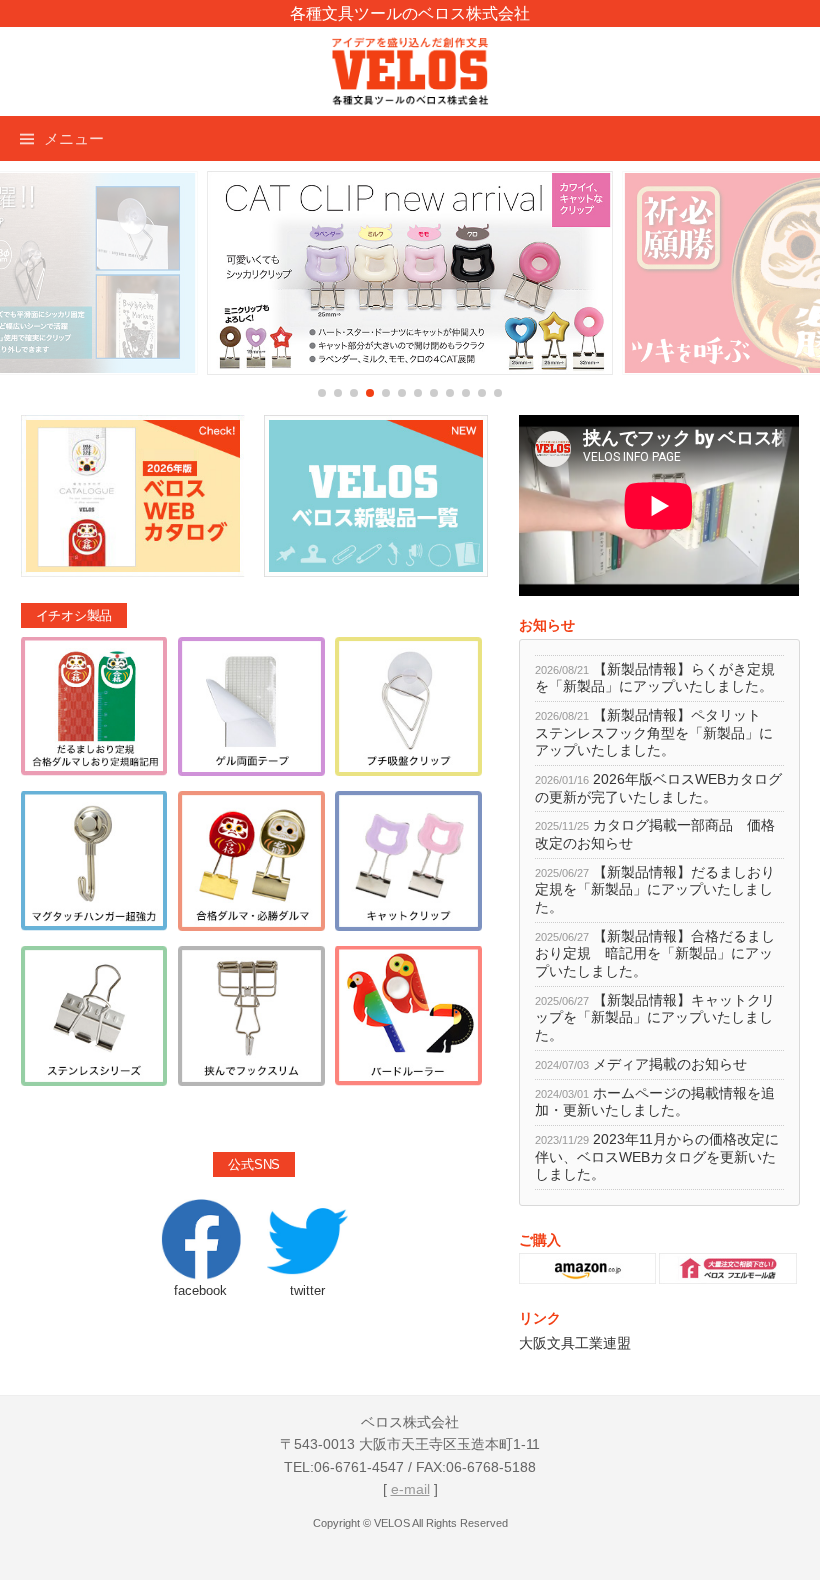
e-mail (410, 1489)
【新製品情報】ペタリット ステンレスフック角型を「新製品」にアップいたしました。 (655, 733)
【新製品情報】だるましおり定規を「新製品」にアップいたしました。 (655, 890)
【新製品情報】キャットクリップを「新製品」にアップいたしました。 (655, 1018)
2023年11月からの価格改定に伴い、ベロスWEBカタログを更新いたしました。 (657, 1157)
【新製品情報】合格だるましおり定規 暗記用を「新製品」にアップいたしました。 (655, 954)
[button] (322, 393)
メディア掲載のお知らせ (670, 1064)
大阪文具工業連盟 (575, 1343)
